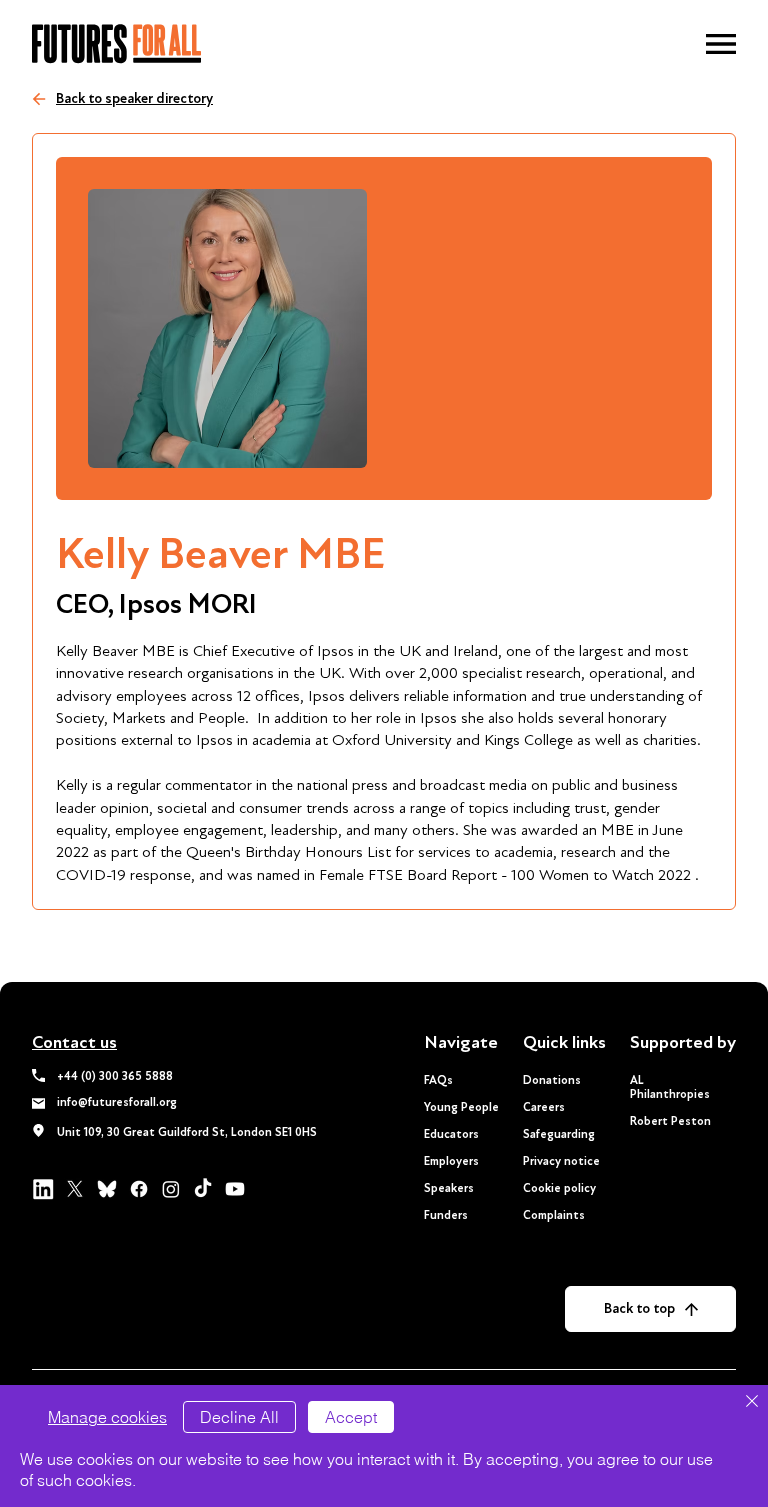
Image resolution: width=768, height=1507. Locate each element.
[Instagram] (171, 1189)
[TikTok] (203, 1189)
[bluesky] (107, 1189)
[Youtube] (235, 1189)
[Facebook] (139, 1189)
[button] (721, 44)
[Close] (752, 1402)
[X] (75, 1189)
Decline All (239, 1417)
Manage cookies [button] (107, 1417)
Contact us (74, 1042)
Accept (351, 1417)
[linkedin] (43, 1189)
